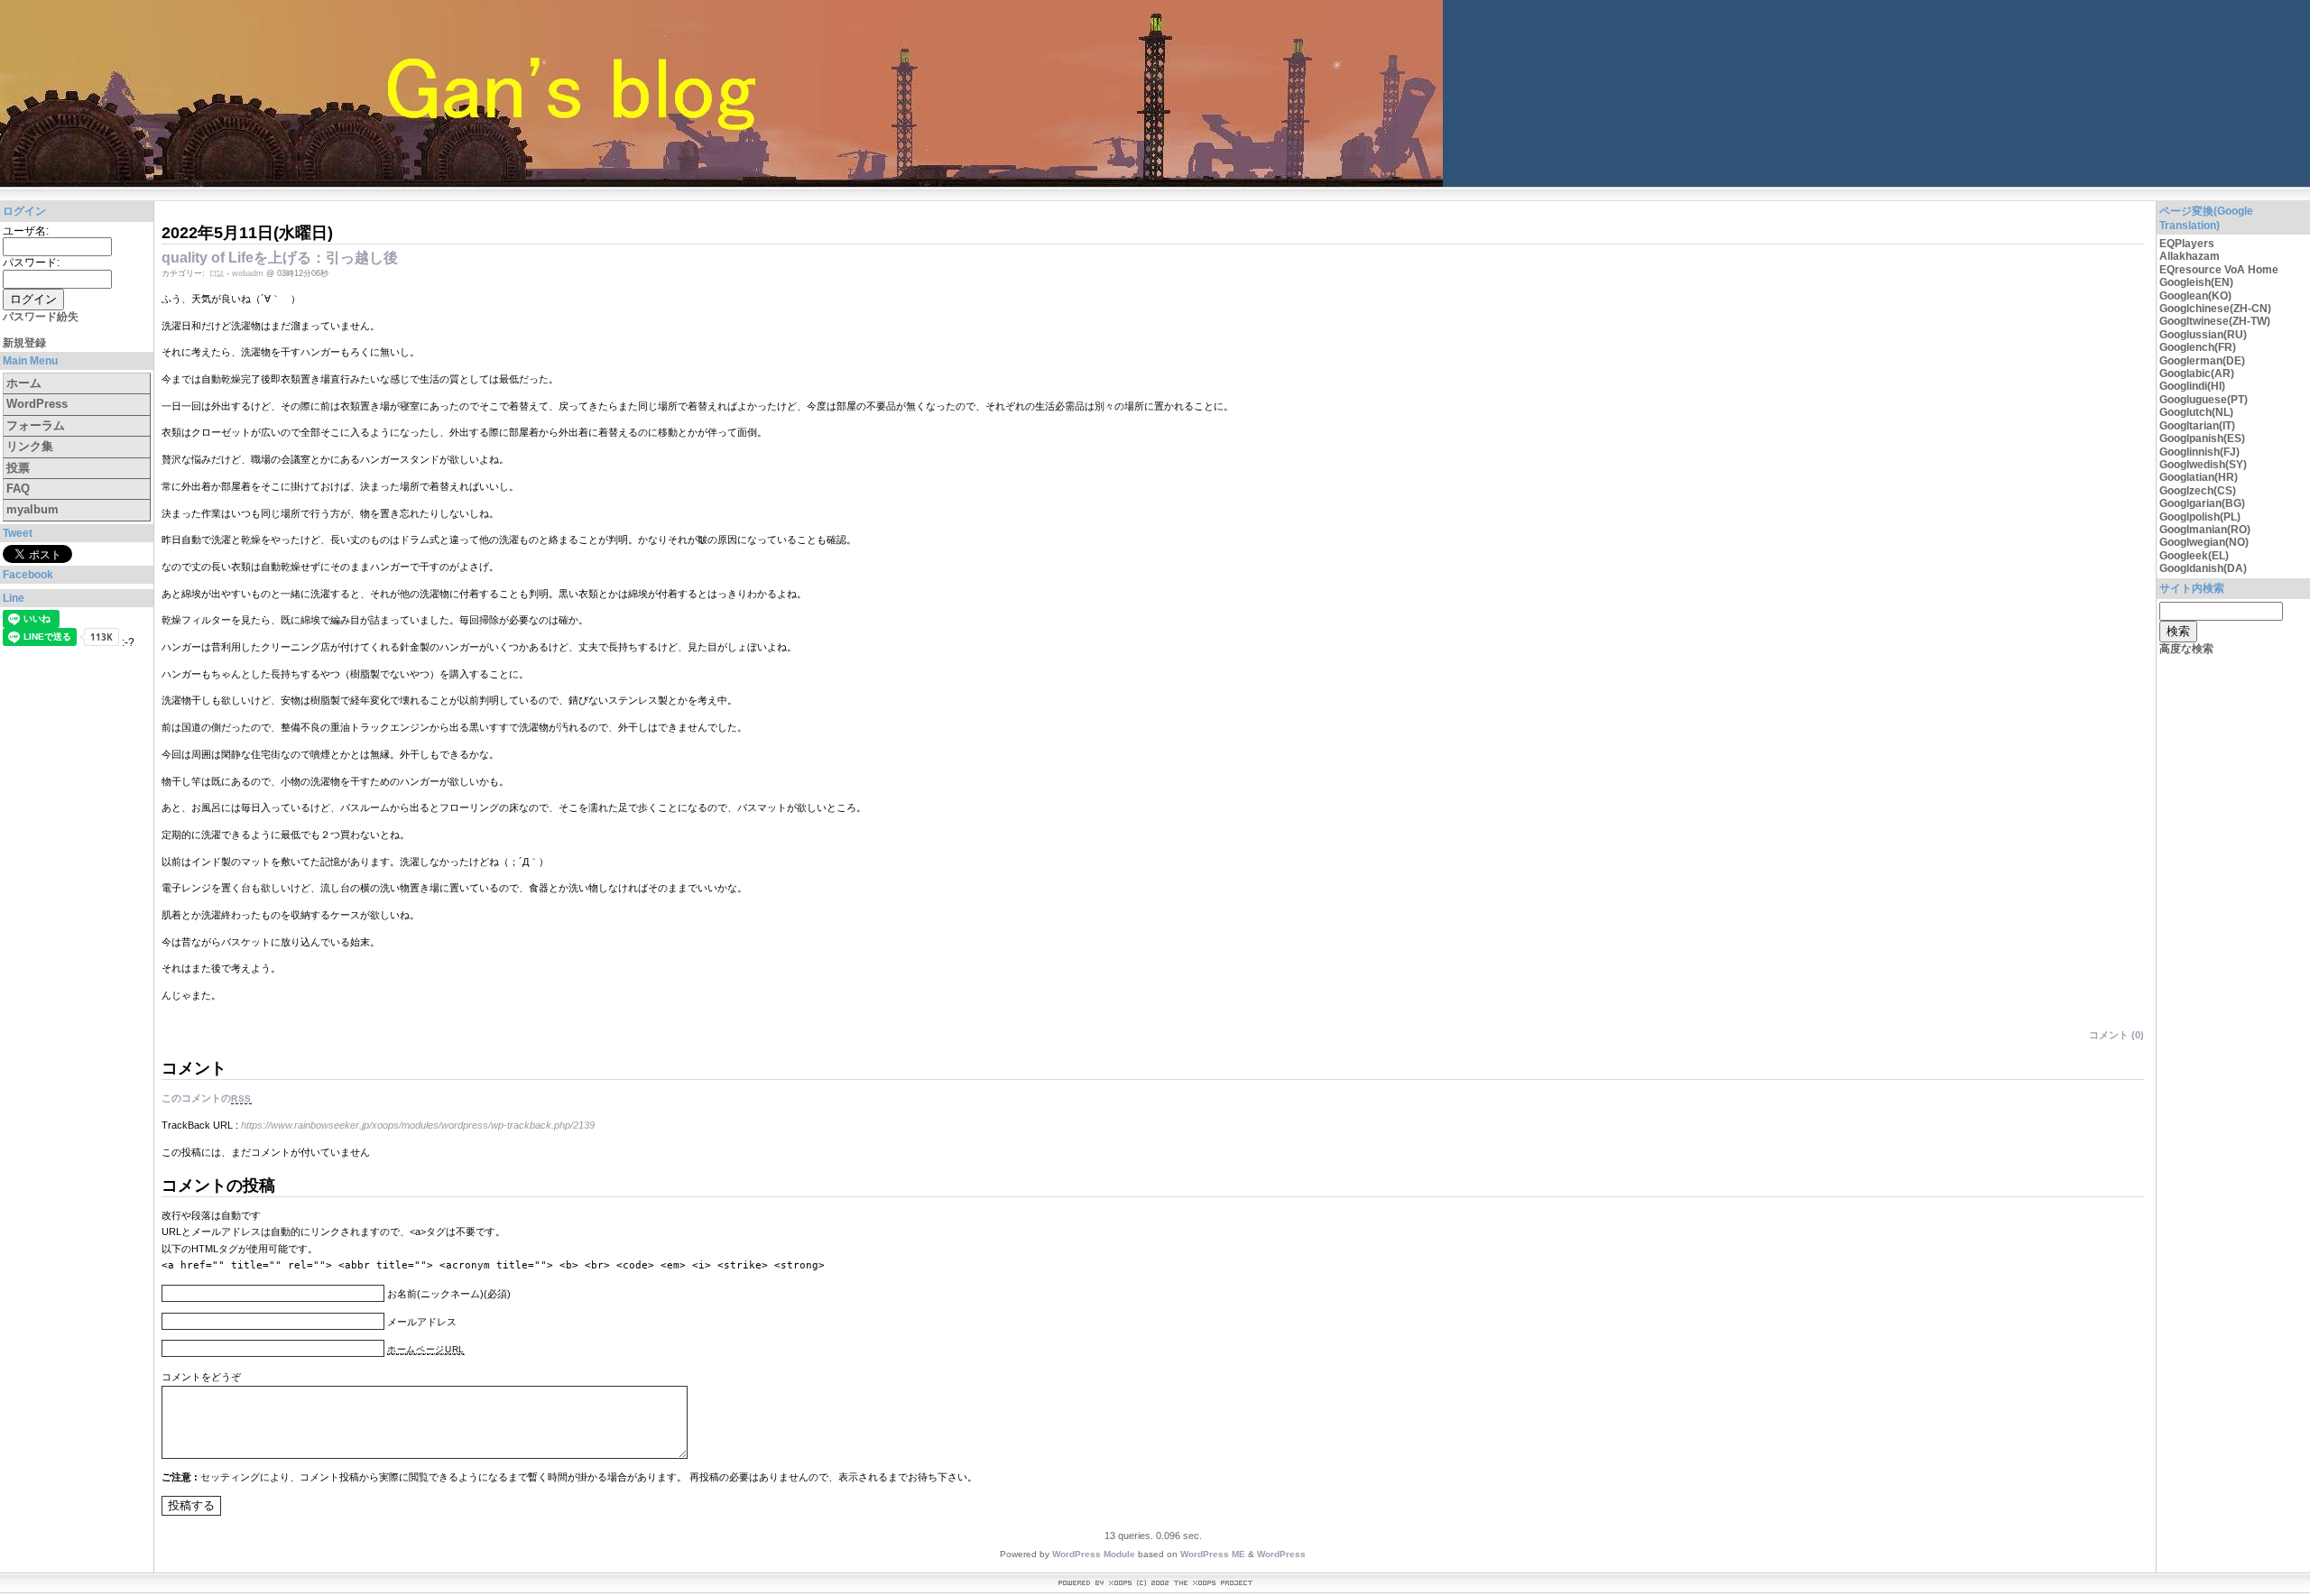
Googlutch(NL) (2196, 412)
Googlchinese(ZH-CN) (2215, 309)
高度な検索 (2186, 649)
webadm (248, 273)
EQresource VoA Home (2219, 270)
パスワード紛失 (41, 317)
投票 (18, 468)
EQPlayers (2187, 244)
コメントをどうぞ (201, 1377)
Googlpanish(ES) (2202, 438)
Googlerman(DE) (2202, 361)
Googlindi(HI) (2192, 386)
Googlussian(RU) (2203, 335)
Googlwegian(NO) (2204, 542)
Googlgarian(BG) (2202, 503)
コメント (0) (2116, 1035)
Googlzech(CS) (2198, 491)
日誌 (217, 274)
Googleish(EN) (2196, 282)
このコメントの (207, 1098)
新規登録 (24, 343)
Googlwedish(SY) (2203, 465)
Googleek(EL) (2194, 556)
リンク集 (30, 446)
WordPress (37, 404)
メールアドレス (422, 1322)
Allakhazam (2190, 256)
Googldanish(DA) (2203, 568)
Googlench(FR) (2198, 347)
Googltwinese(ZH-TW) (2215, 321)
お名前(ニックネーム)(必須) (449, 1294)
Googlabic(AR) (2197, 374)
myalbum (32, 509)
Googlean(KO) (2195, 296)
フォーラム (36, 425)
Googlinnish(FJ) (2199, 452)
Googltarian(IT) (2197, 426)
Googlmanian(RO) (2205, 530)
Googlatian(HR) (2199, 477)
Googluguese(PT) (2204, 400)
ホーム (24, 383)
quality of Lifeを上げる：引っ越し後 (280, 258)
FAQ (18, 489)
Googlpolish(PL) (2200, 517)
